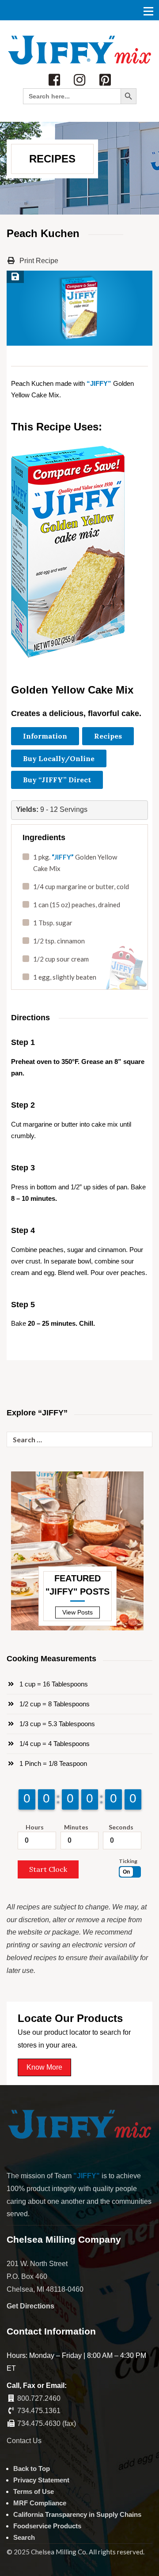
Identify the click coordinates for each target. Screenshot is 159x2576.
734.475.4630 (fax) (47, 2423)
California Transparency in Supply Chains (77, 2514)
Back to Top (32, 2469)
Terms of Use (34, 2491)
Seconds (121, 1827)
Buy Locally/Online (59, 758)
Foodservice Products (47, 2526)
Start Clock (48, 1869)
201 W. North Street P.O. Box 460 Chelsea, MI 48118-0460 (45, 2276)
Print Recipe (38, 261)
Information (45, 736)
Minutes (76, 1827)
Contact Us (24, 2441)
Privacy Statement (41, 2480)
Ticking (128, 1861)
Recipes (108, 736)
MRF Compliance (40, 2503)
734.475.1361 (39, 2411)
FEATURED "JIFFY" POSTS (78, 1585)
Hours (35, 1827)
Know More (44, 2067)
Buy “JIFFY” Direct (57, 780)
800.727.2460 (39, 2398)
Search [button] (24, 2537)
